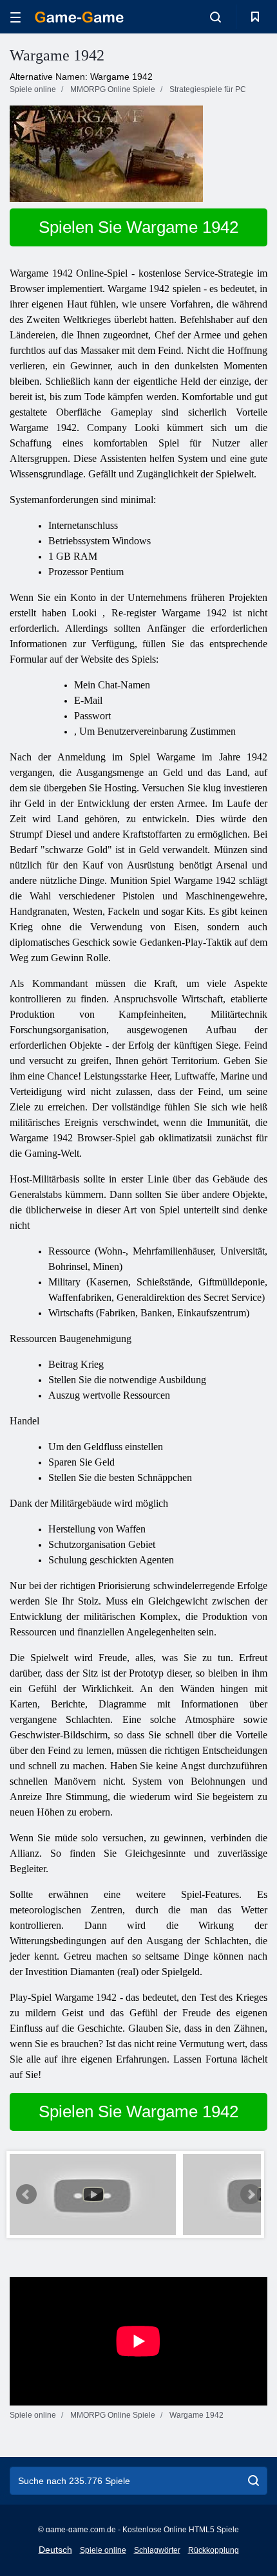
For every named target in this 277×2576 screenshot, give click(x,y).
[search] (253, 2481)
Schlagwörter (157, 2550)
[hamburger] (15, 17)
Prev (26, 2194)
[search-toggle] (215, 17)
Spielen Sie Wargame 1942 (138, 227)
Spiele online (103, 2550)
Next (251, 2194)
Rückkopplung (214, 2550)
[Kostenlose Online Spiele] (79, 17)
